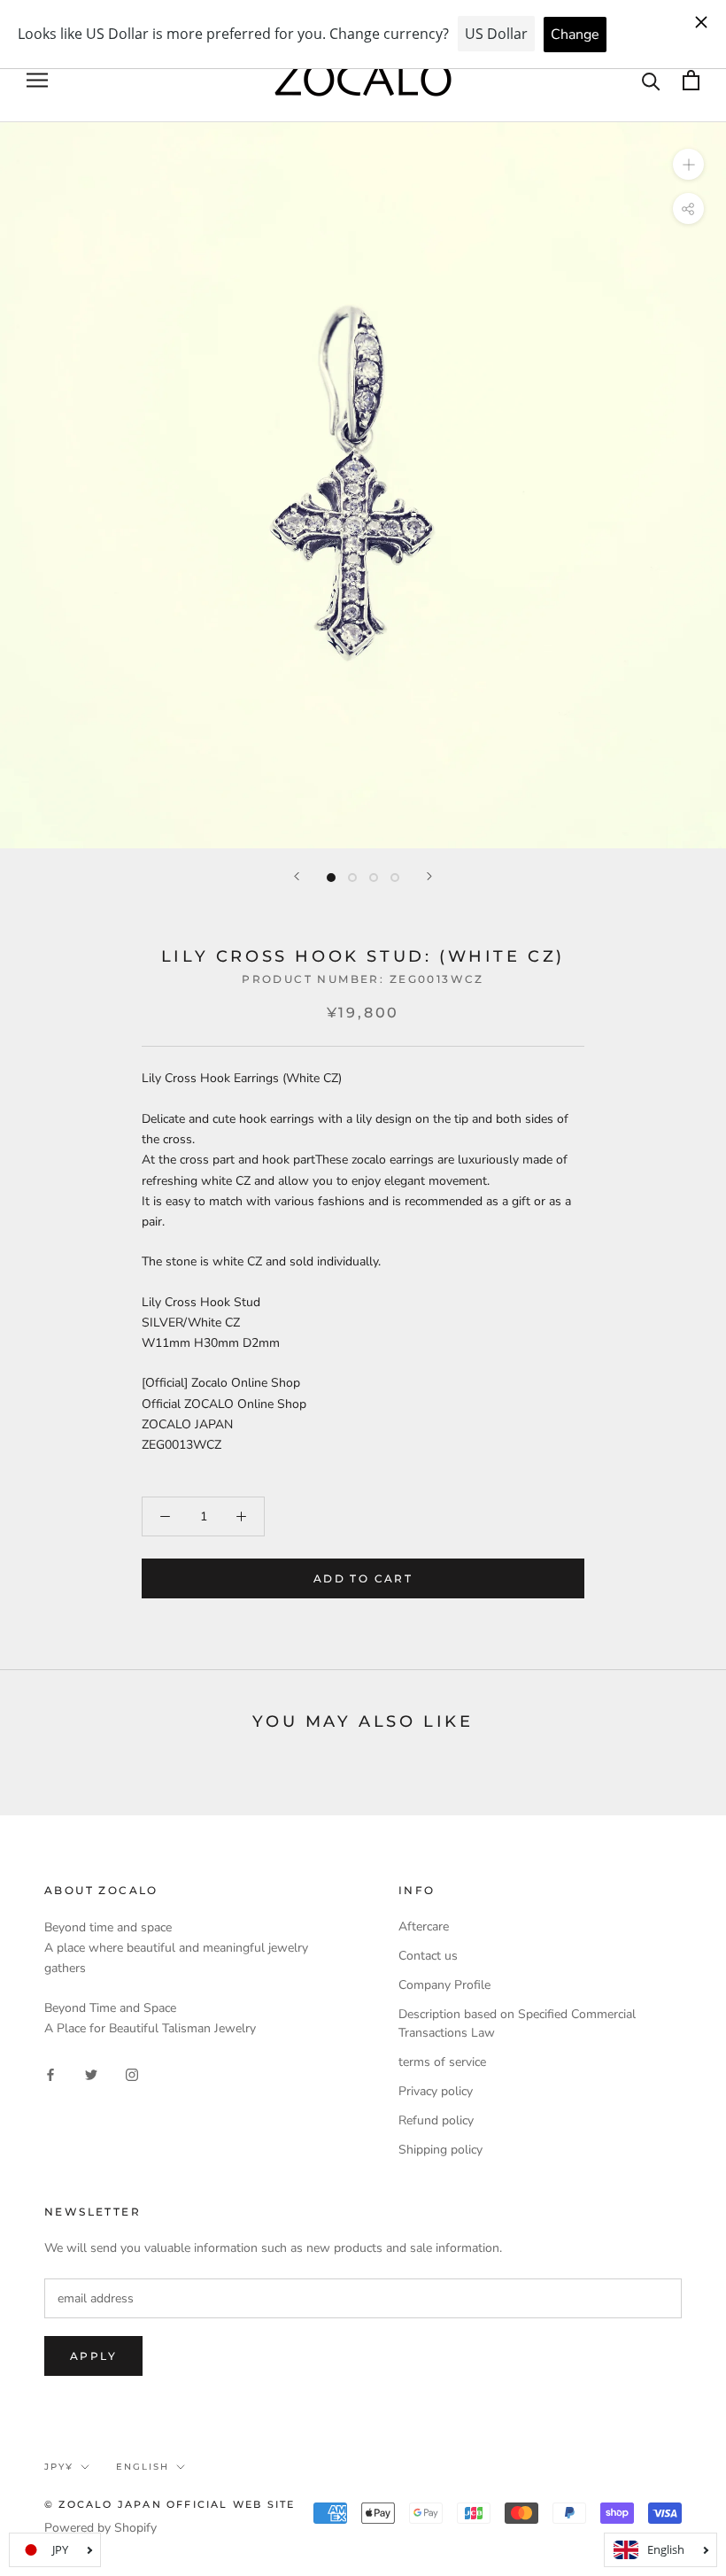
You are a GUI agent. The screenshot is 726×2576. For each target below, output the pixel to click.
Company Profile (444, 1985)
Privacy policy (436, 2091)
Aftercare (424, 1926)
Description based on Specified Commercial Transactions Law (517, 2023)
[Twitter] (91, 2074)
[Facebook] (50, 2074)
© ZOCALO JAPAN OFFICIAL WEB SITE (170, 2504)
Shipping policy (440, 2150)
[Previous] (297, 876)
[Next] (429, 876)
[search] (651, 80)
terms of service (442, 2062)
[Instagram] (132, 2074)
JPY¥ (59, 2467)
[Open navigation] (37, 80)
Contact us (428, 1956)
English (143, 2467)
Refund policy (436, 2120)
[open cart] (691, 80)
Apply (93, 2356)
